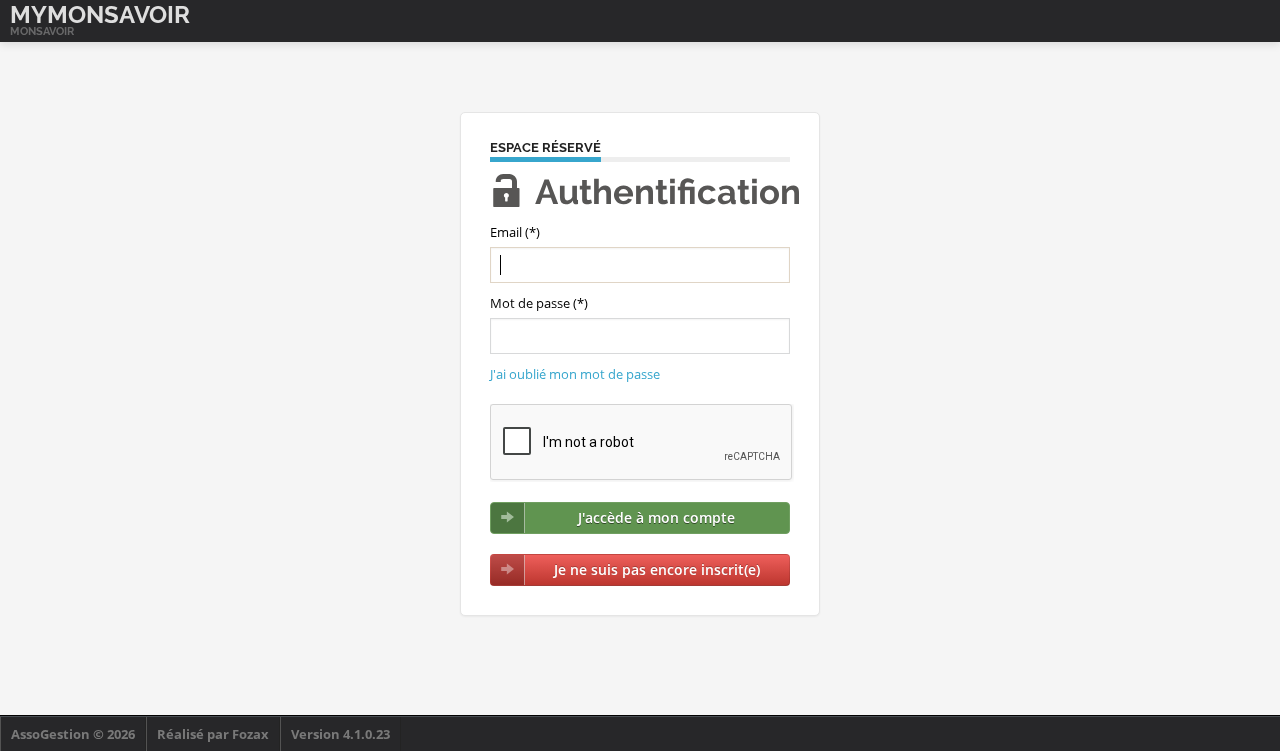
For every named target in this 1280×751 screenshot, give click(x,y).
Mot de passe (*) (539, 303)
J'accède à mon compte (656, 517)
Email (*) (515, 232)
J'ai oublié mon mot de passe (575, 374)
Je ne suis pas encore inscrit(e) (657, 569)
